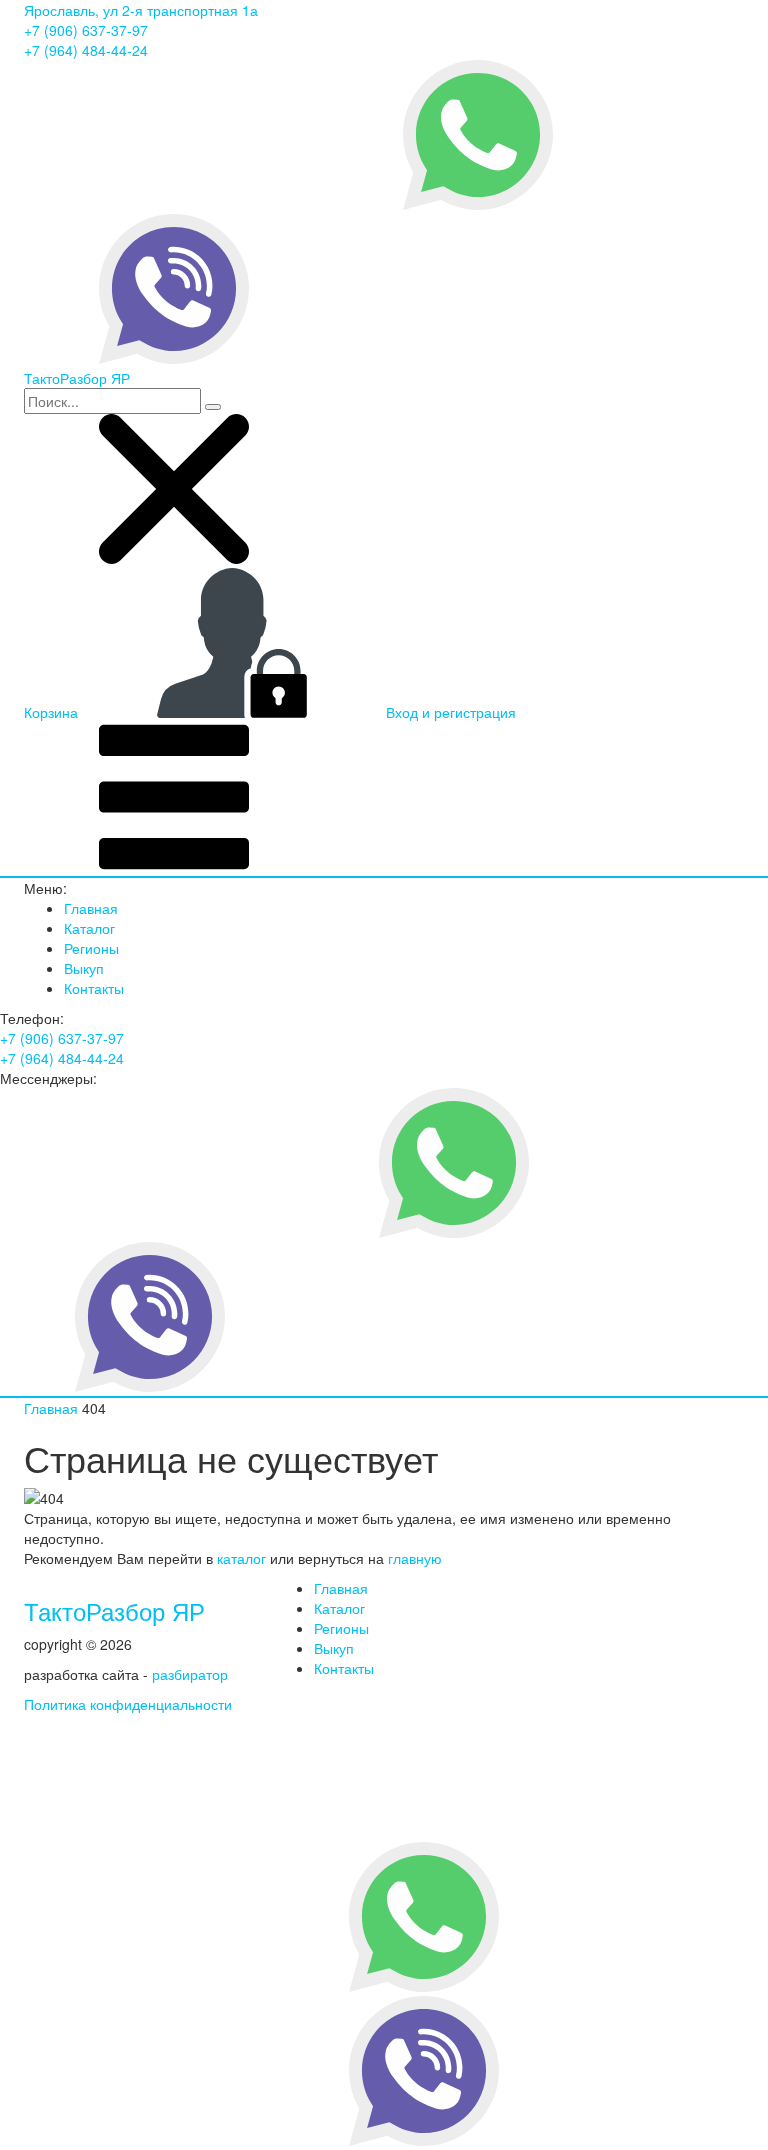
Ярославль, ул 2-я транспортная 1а (141, 10)
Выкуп (84, 968)
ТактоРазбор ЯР (114, 1610)
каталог (241, 1558)
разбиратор (190, 1674)
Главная (91, 908)
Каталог (89, 928)
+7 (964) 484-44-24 (86, 50)
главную (415, 1558)
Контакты (94, 988)
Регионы (91, 948)
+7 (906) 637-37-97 (86, 30)
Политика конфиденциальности (128, 1704)
